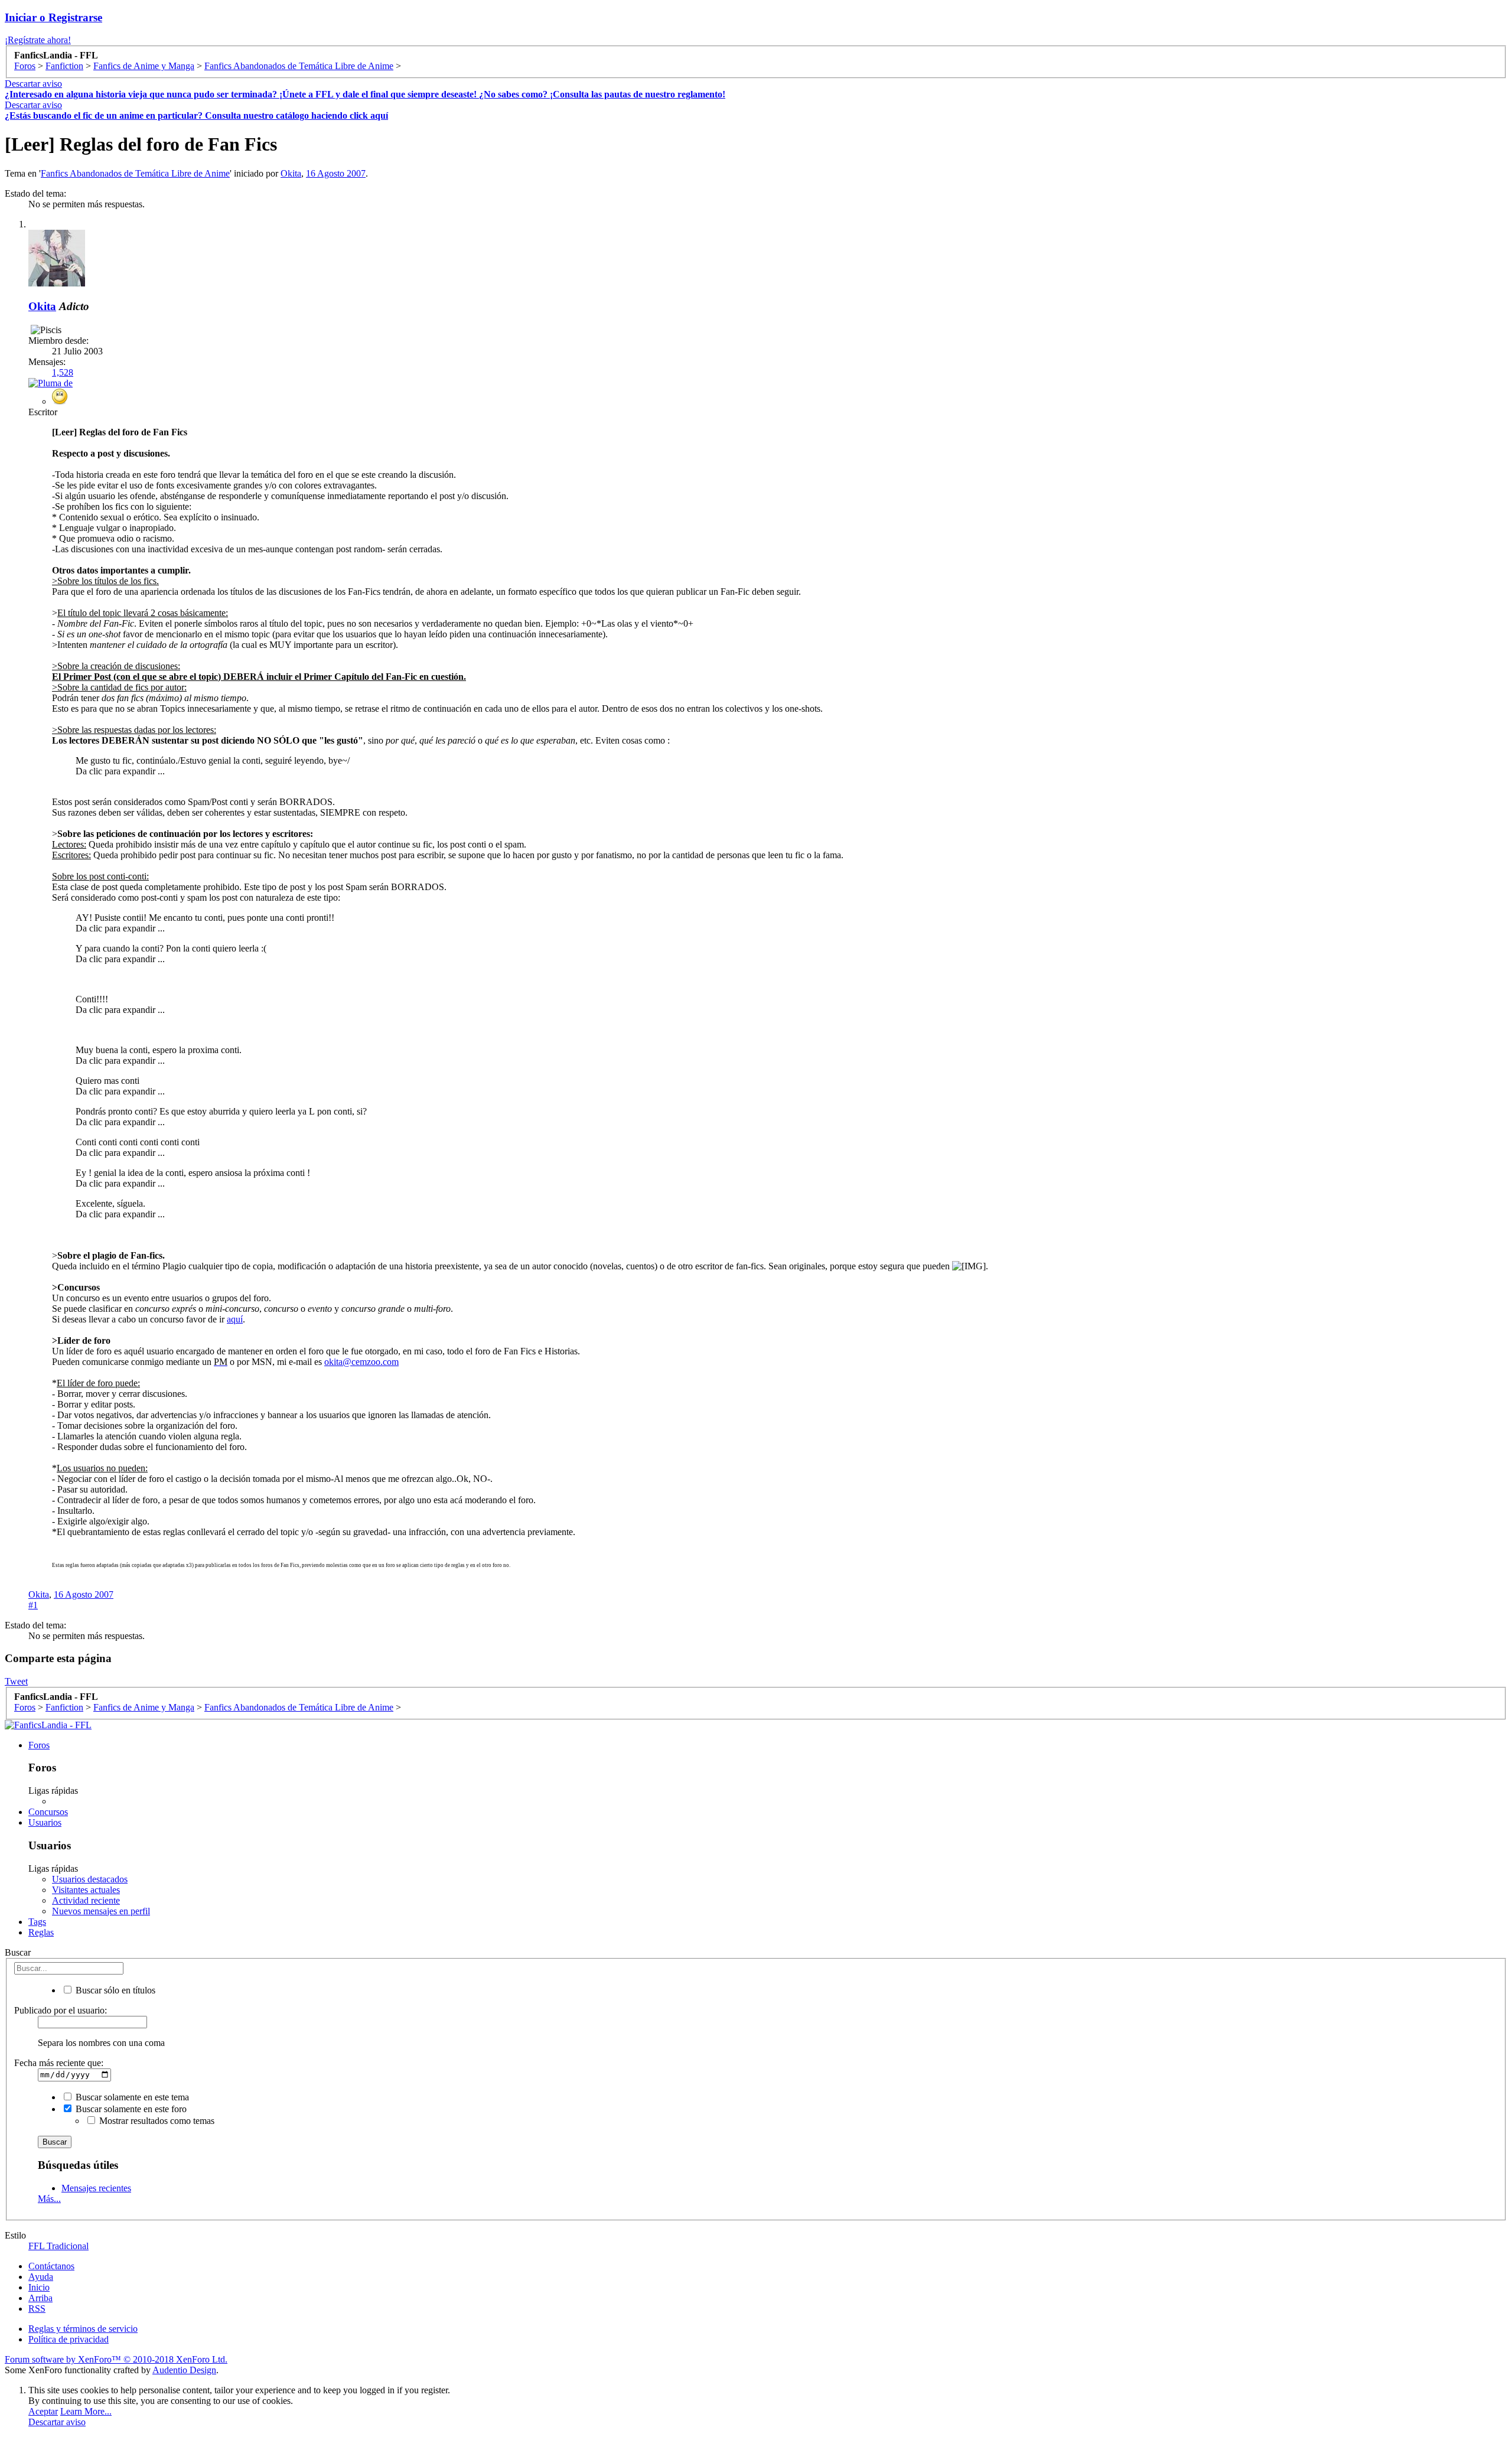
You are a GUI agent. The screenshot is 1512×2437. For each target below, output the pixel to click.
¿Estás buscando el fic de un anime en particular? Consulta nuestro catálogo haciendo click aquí (196, 115)
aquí (235, 1319)
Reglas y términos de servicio (83, 2329)
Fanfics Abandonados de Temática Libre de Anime (135, 173)
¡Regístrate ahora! (38, 40)
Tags (37, 1922)
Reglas (41, 1932)
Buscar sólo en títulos (114, 1990)
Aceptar (43, 2411)
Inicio (39, 2287)
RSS (37, 2309)
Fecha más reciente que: (59, 2063)
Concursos (48, 1812)
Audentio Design (184, 2370)
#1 (33, 1605)
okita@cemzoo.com (361, 1362)
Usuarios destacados (90, 1879)
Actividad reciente (86, 1900)
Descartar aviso (33, 84)
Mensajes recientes (96, 2188)
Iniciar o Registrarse (53, 17)
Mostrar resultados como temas (156, 2121)
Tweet (16, 1681)
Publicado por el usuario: (61, 2010)
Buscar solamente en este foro (130, 2109)
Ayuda (41, 2277)
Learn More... (86, 2411)
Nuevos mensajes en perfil (101, 1911)
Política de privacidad (69, 2339)
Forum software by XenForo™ (116, 2359)
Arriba (40, 2298)
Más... (49, 2199)
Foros (39, 1745)
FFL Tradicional (58, 2246)
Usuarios (45, 1822)
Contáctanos (51, 2266)
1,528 (63, 372)
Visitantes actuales (86, 1890)
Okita (291, 173)
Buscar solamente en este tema (131, 2097)
